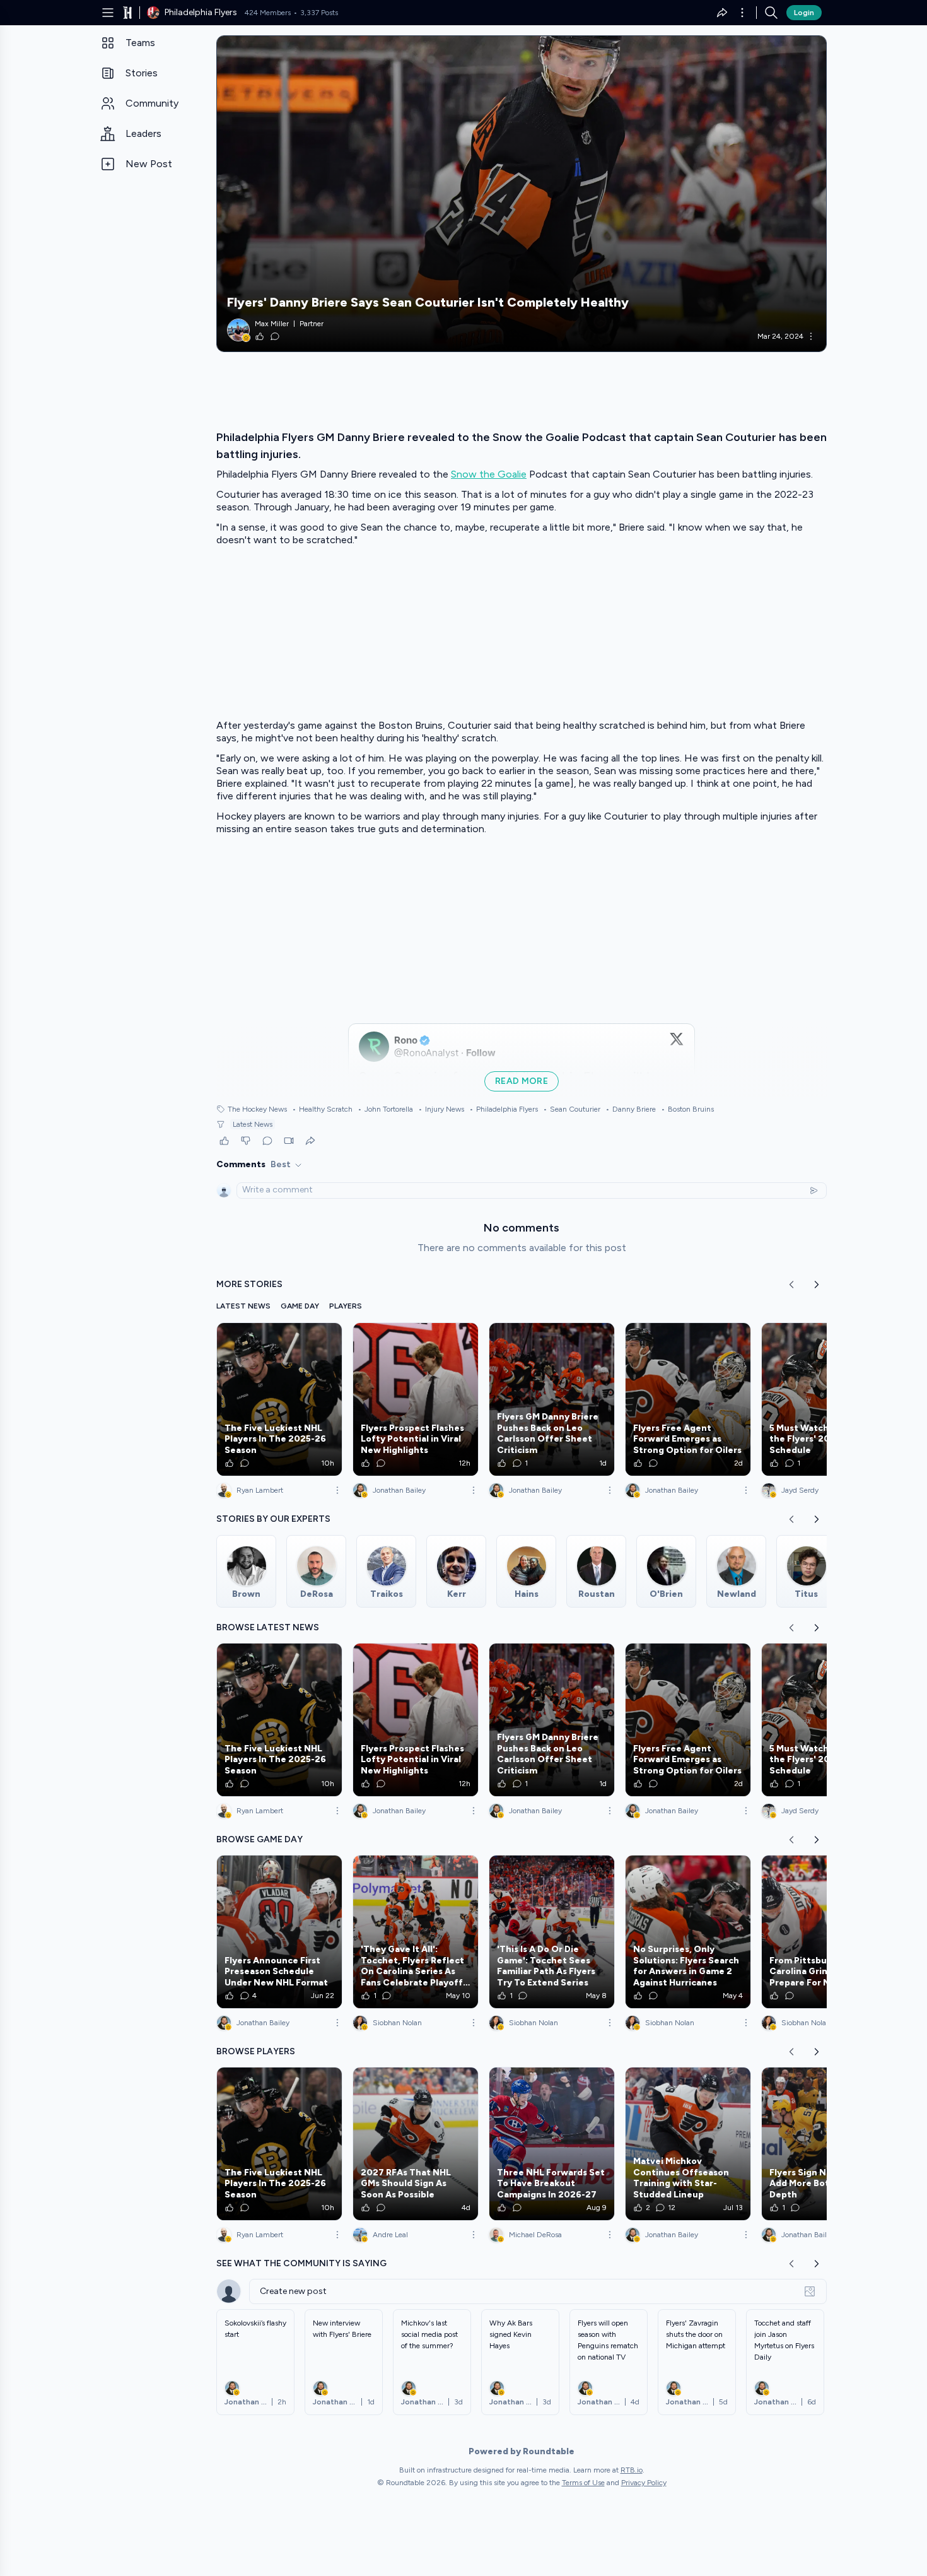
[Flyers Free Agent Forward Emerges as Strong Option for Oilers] (688, 1399)
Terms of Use (583, 2483)
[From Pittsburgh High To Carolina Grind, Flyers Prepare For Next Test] (824, 1932)
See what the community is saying (301, 2263)
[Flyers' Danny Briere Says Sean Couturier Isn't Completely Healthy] (522, 194)
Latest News (253, 1124)
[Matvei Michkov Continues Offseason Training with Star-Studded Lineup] (688, 2144)
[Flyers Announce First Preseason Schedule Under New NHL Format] (279, 1932)
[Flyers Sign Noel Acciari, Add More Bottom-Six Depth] (824, 2144)
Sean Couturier (572, 1109)
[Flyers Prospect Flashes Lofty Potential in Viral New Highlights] (416, 1399)
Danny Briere (631, 1109)
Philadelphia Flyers (504, 1109)
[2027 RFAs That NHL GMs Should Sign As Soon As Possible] (416, 2144)
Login (804, 13)
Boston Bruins (687, 1109)
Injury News (441, 1109)
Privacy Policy (644, 2483)
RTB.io (632, 2470)
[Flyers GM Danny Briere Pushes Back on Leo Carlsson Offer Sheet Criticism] (552, 1399)
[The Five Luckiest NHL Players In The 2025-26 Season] (279, 1399)
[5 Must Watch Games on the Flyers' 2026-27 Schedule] (824, 1399)
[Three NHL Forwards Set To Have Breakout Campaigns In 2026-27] (552, 2144)
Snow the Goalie (489, 474)
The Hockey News (257, 1109)
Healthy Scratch (322, 1109)
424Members (268, 13)
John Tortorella (385, 1109)
